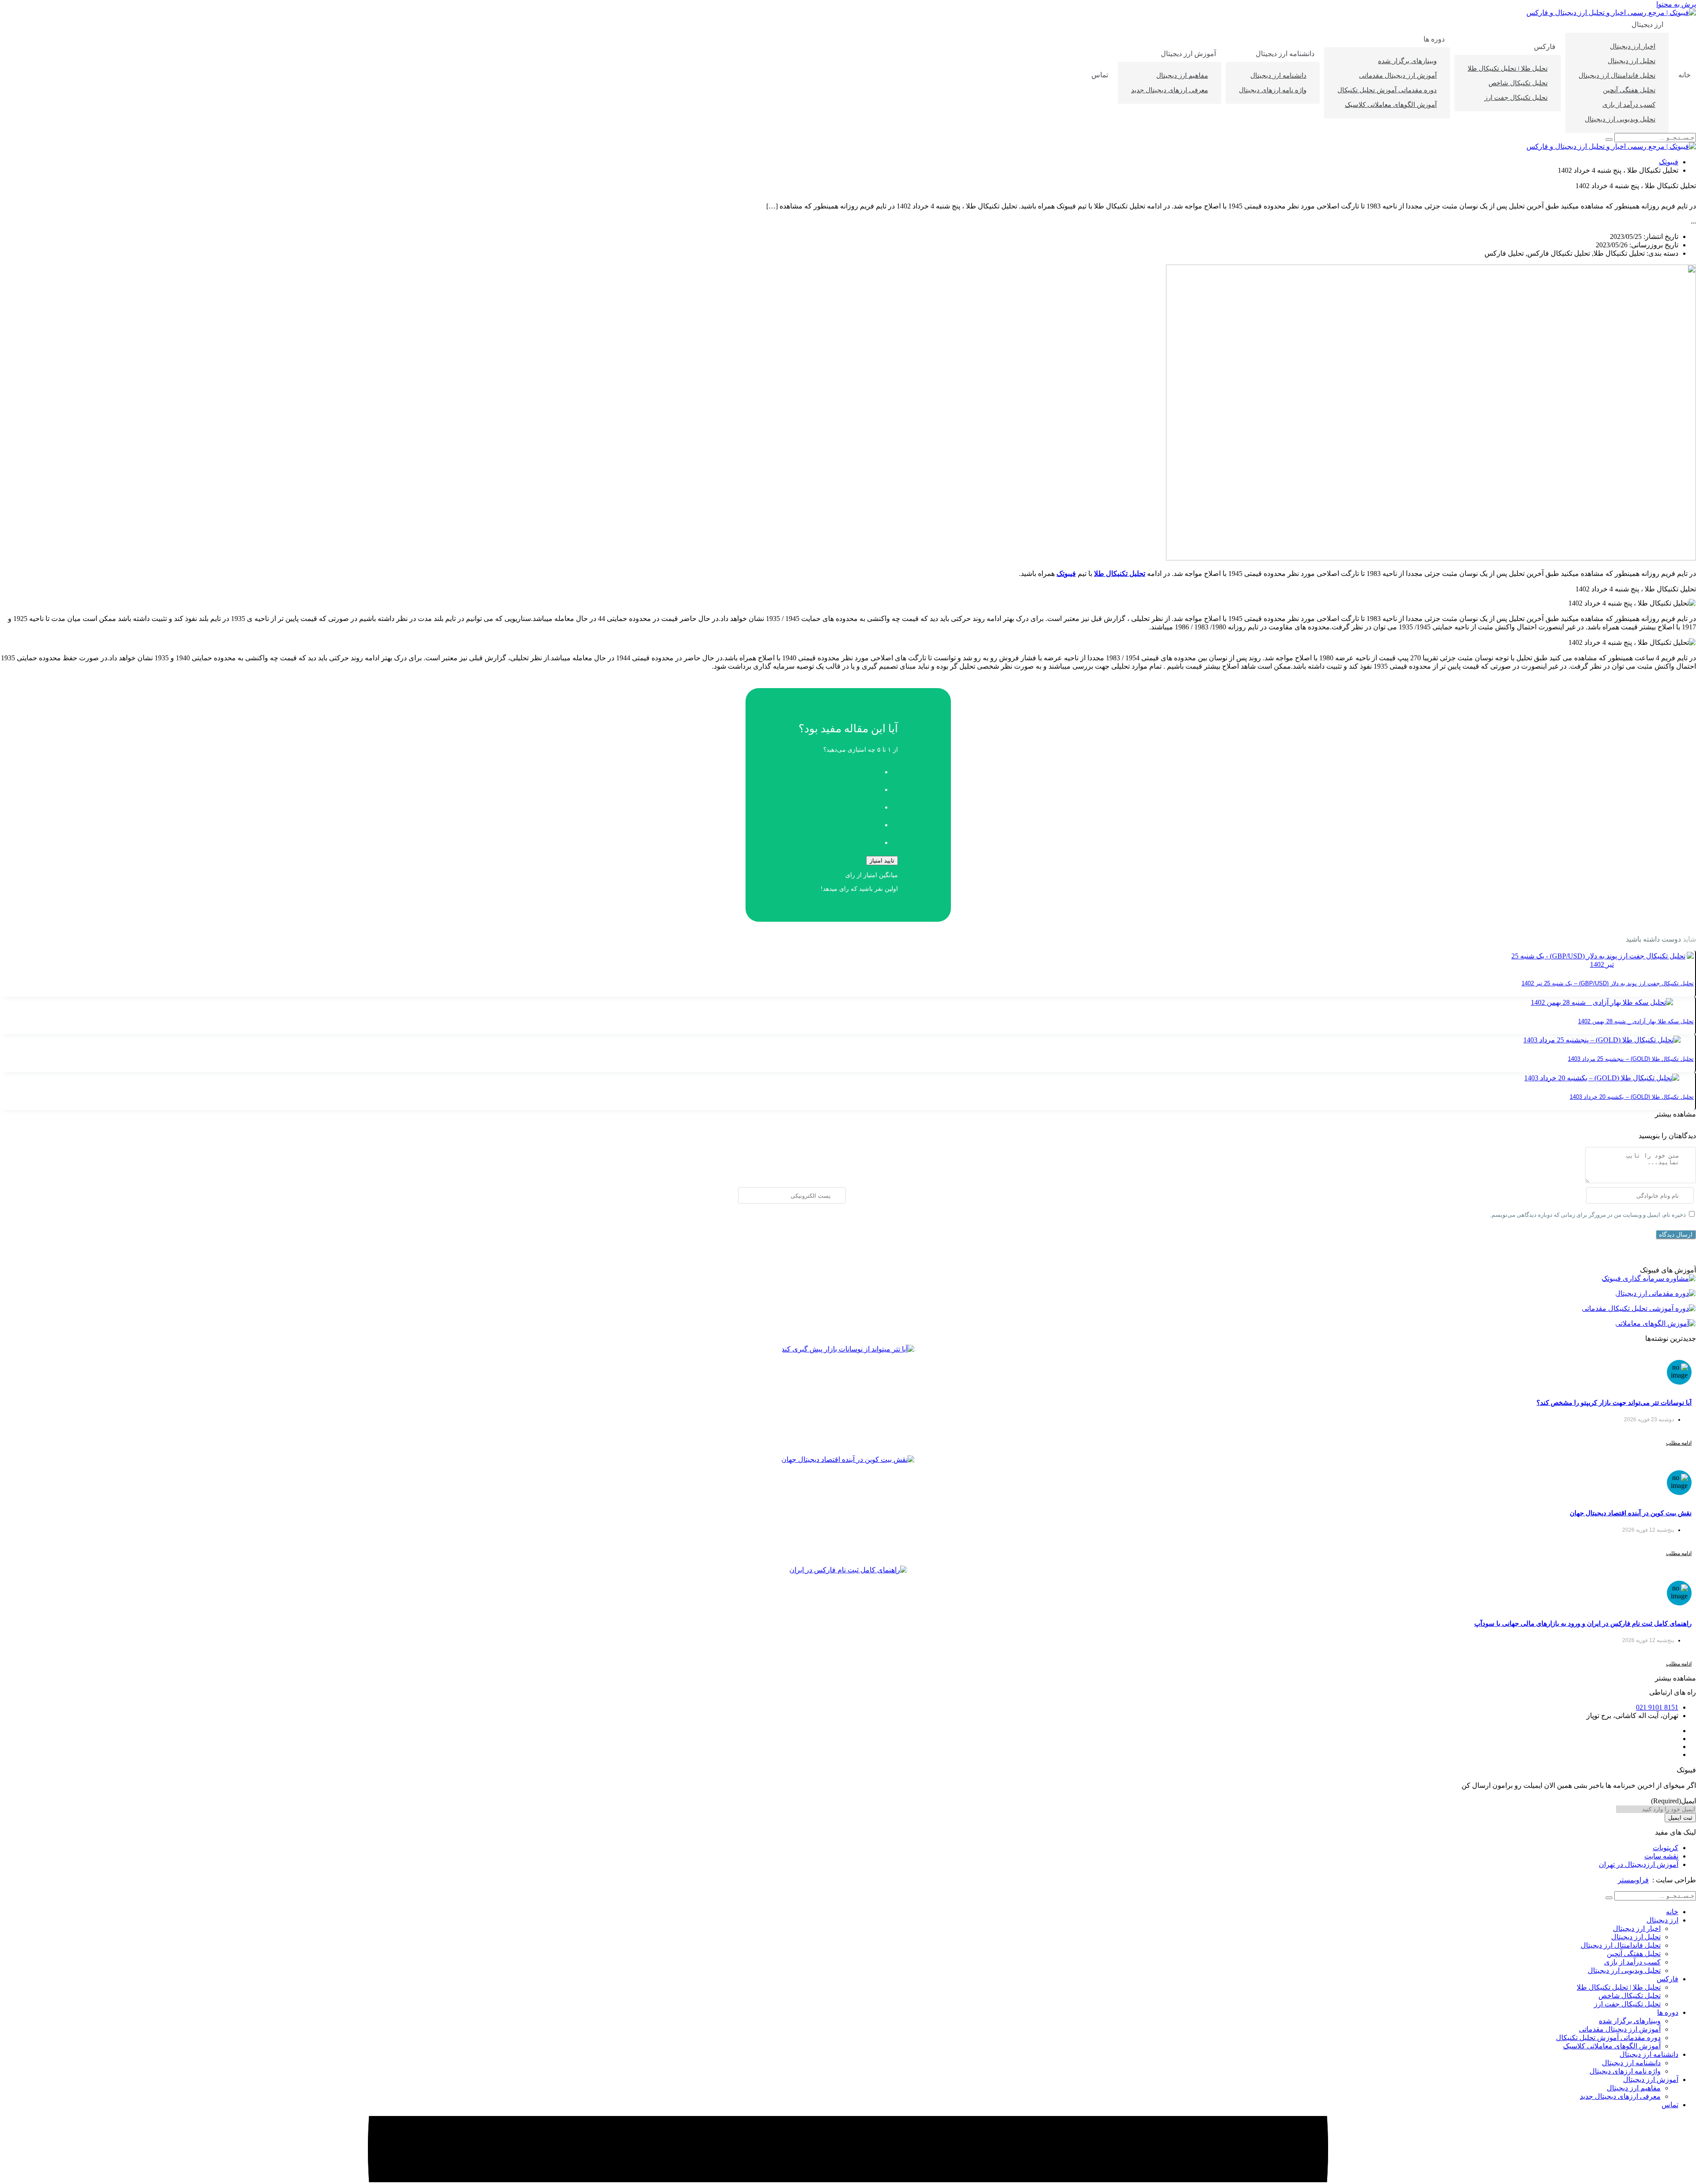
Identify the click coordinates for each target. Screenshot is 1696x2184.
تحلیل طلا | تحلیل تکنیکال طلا (1508, 68)
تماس (1100, 75)
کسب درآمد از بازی (1629, 105)
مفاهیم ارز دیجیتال (1182, 76)
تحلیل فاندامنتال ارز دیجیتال (1617, 76)
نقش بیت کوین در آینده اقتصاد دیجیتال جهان (1631, 1513)
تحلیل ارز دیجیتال (1632, 61)
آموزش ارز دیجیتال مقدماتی (1398, 76)
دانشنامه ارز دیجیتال (1285, 54)
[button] (1675, 1114)
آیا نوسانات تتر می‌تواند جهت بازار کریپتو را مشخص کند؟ (1614, 1402)
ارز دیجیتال (1647, 25)
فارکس (1545, 47)
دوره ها (1434, 39)
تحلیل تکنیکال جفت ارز (1516, 98)
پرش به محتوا (1676, 4)
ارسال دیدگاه (1676, 1234)
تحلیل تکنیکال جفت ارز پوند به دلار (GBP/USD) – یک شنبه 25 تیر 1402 (1608, 983)
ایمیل (1673, 1801)
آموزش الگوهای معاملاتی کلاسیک (1391, 105)
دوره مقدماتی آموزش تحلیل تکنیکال (1387, 90)
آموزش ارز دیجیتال (1188, 54)
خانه (1685, 75)
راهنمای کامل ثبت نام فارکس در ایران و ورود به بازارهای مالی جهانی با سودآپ (1583, 1623)
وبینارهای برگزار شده (1407, 61)
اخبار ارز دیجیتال (1633, 46)
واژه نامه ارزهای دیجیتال (1273, 90)
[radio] (839, 769)
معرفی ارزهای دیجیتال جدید (1170, 90)
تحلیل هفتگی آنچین (1629, 90)
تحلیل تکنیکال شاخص (1518, 83)
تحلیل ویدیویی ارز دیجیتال (1620, 119)
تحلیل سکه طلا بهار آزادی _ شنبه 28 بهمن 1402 (1636, 1021)
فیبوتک (1669, 162)
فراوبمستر (1633, 1880)
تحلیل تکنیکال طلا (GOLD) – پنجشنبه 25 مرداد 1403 (1631, 1059)
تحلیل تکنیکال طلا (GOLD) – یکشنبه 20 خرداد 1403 (1632, 1097)
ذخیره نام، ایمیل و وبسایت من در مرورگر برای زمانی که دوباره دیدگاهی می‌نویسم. (1588, 1215)
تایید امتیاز (882, 861)
